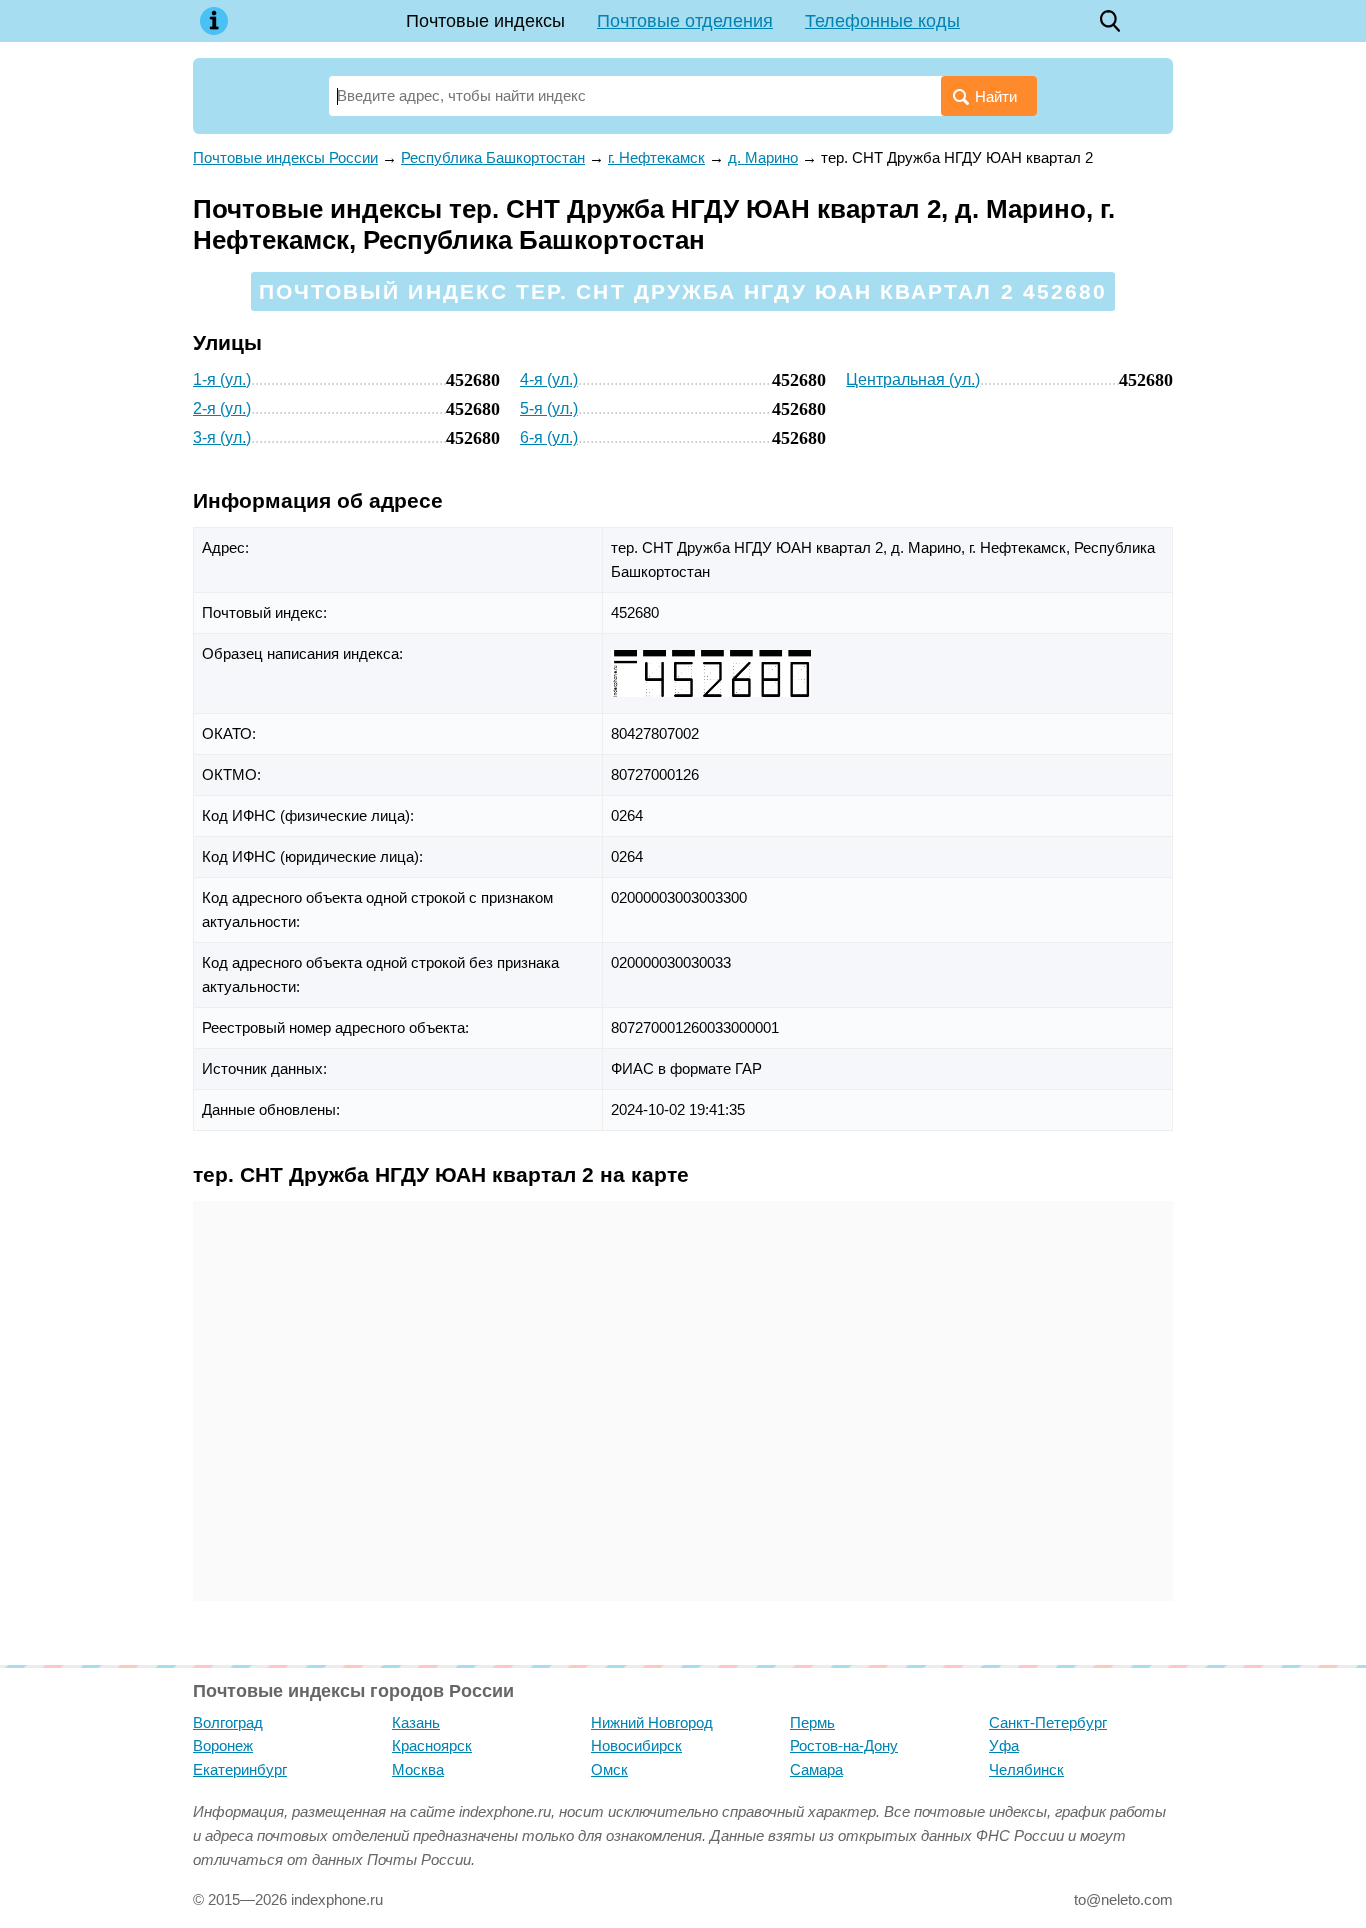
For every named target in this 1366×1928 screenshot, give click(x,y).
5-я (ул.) (549, 408)
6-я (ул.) (549, 437)
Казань (416, 1722)
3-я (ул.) (222, 437)
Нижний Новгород (652, 1722)
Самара (816, 1769)
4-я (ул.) (549, 379)
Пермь (812, 1722)
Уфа (1004, 1745)
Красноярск (432, 1745)
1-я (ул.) (222, 379)
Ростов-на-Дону (844, 1745)
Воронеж (223, 1745)
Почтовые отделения (685, 21)
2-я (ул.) (222, 408)
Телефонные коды (882, 21)
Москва (418, 1769)
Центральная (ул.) (913, 379)
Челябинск (1026, 1769)
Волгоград (228, 1722)
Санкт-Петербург (1048, 1722)
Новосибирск (636, 1745)
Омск (609, 1769)
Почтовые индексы (485, 21)
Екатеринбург (240, 1769)
